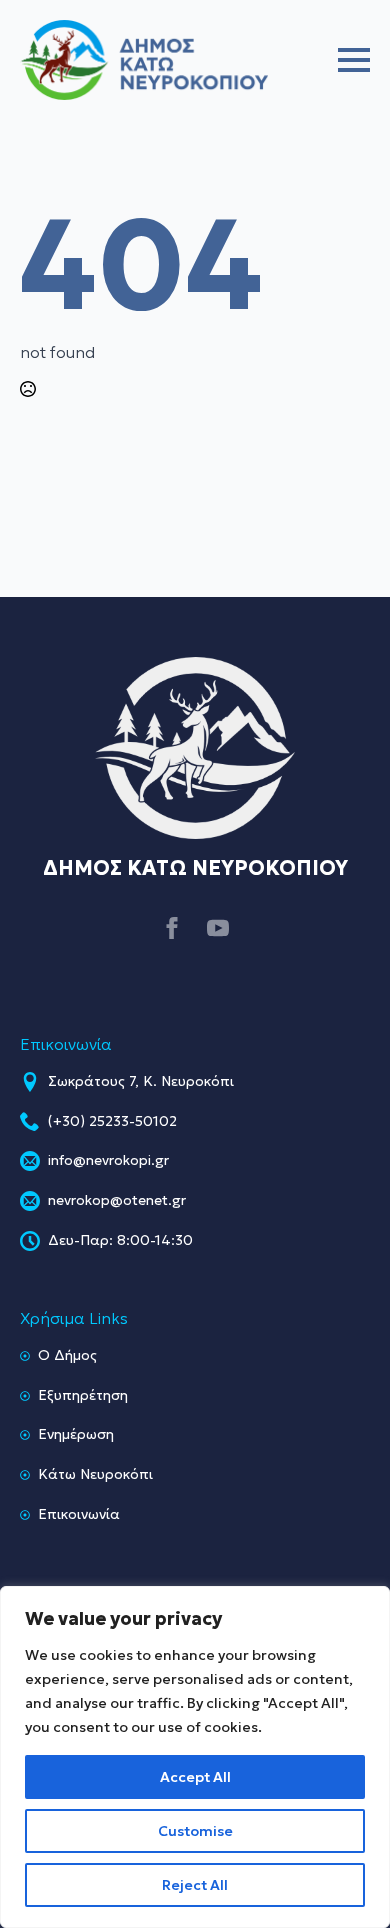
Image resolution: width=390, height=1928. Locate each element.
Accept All (195, 1777)
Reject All (195, 1885)
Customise (195, 1831)
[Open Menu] (354, 60)
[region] (195, 1757)
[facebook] (172, 928)
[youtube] (218, 928)
